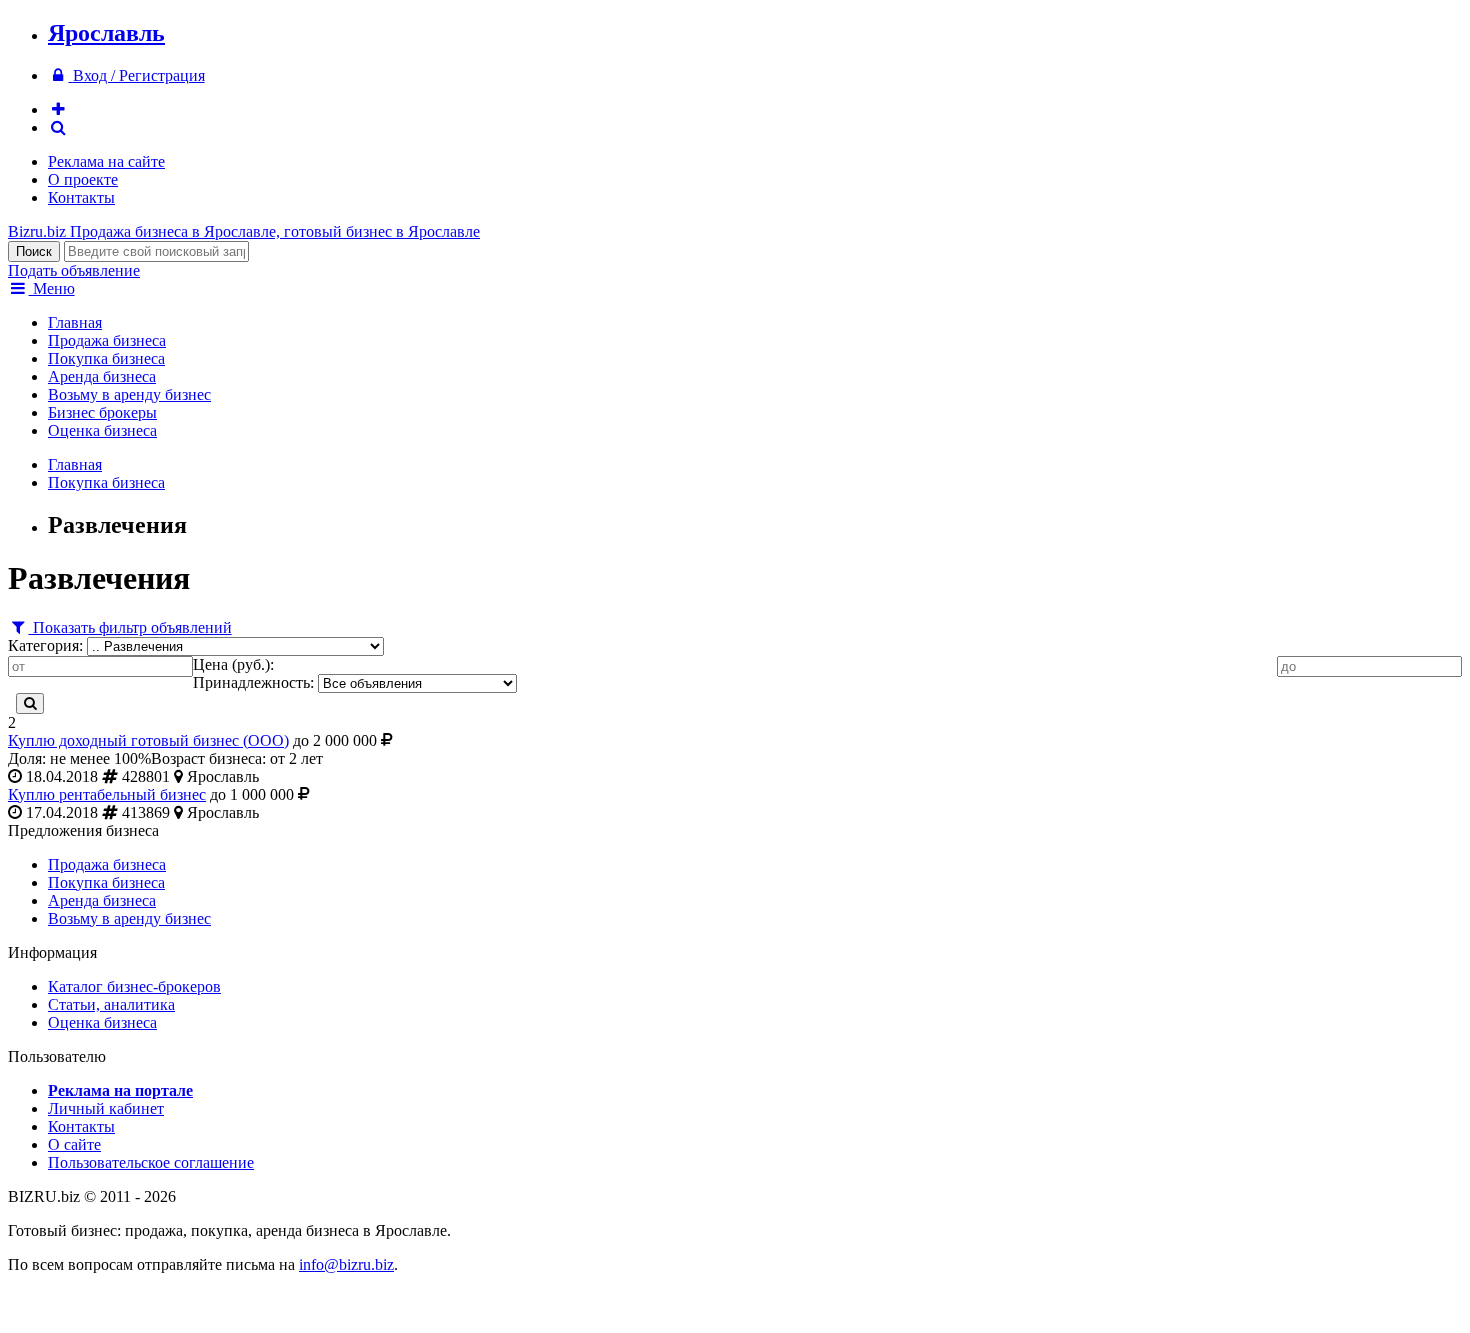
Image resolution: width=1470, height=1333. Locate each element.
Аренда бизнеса (102, 376)
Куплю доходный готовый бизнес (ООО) (148, 740)
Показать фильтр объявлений (130, 627)
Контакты (81, 197)
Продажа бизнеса (107, 340)
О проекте (83, 179)
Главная (75, 322)
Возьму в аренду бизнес (129, 394)
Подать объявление (74, 270)
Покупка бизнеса (106, 358)
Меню (52, 288)
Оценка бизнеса (102, 430)
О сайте (74, 1144)
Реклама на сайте (106, 161)
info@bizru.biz (346, 1264)
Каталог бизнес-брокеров (134, 986)
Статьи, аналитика (111, 1004)
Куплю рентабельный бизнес (107, 794)
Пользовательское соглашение (151, 1162)
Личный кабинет (106, 1108)
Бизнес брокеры (102, 412)
